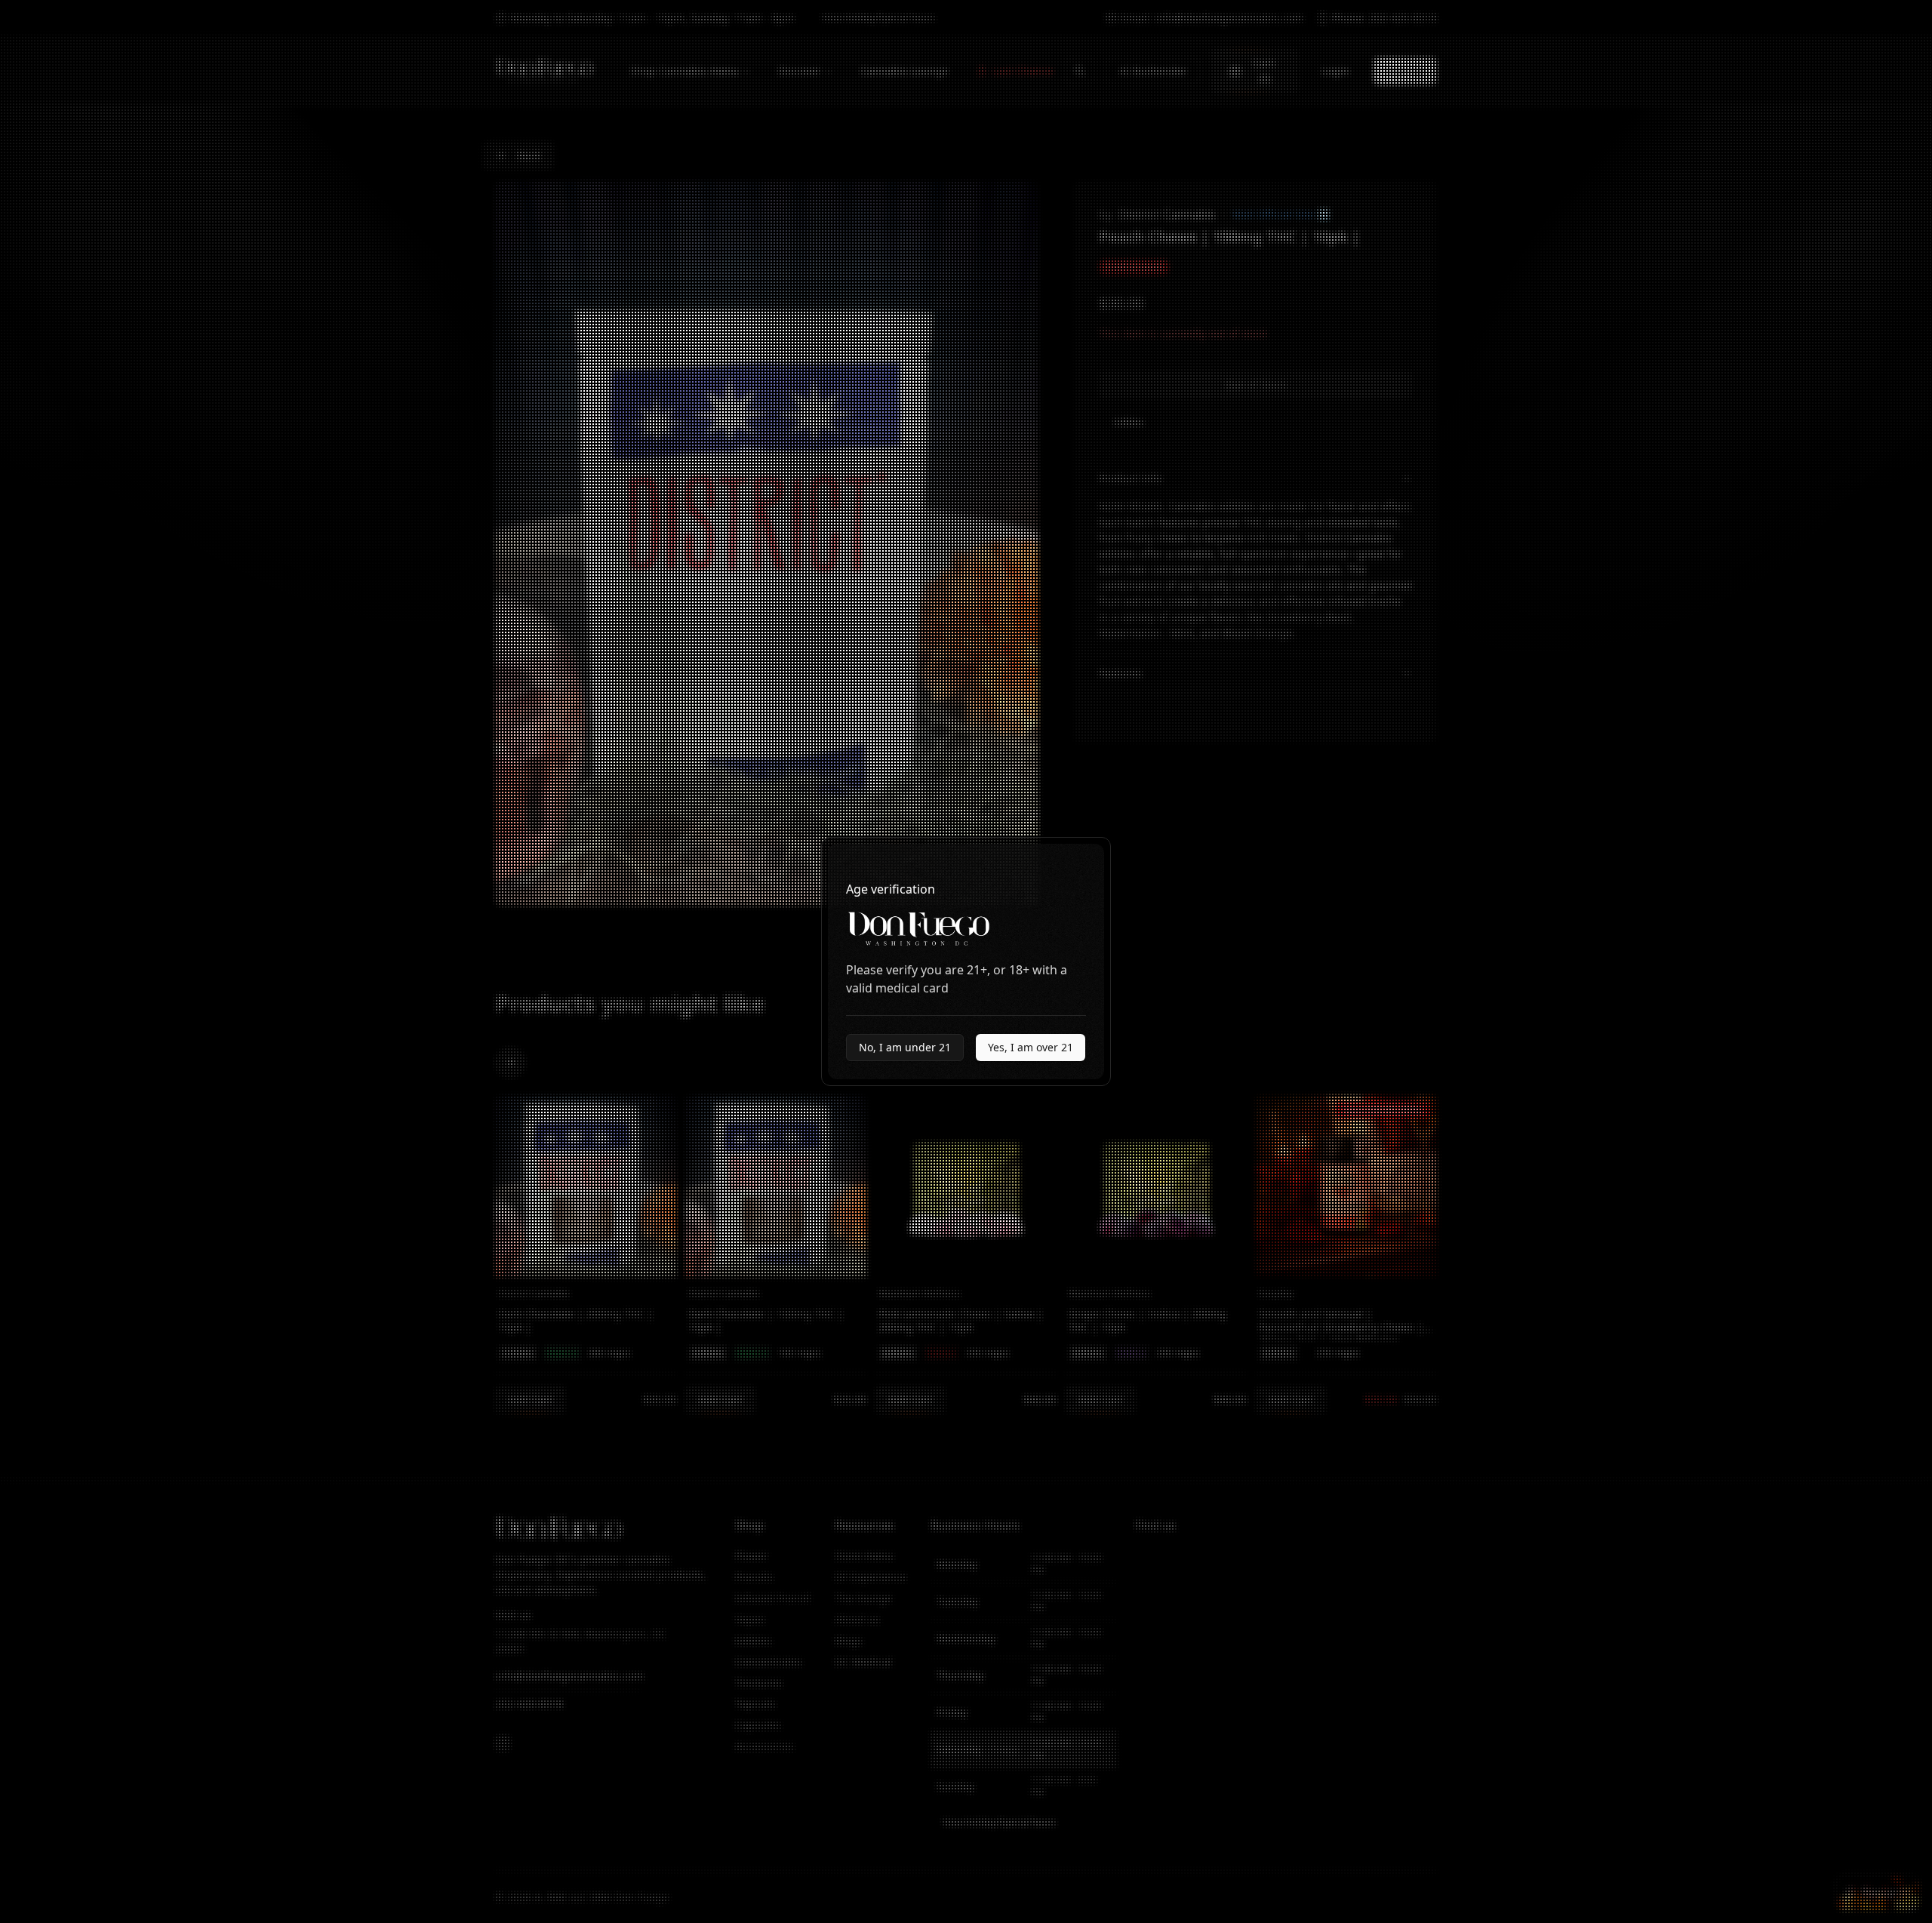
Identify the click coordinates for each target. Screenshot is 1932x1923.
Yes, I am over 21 (1031, 1047)
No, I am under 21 (905, 1047)
